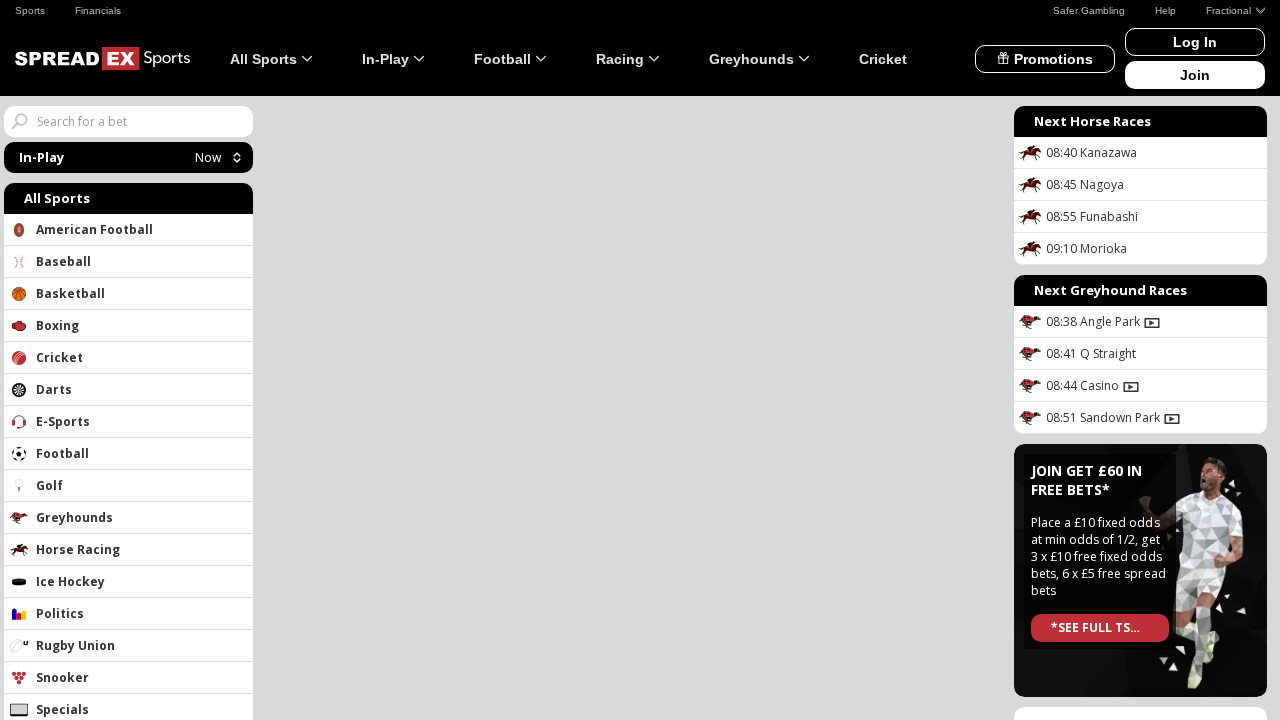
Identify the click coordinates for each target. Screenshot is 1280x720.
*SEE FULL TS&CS (1103, 627)
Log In (1195, 42)
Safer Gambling (1089, 10)
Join (1195, 75)
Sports (30, 10)
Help (1165, 10)
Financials (98, 10)
